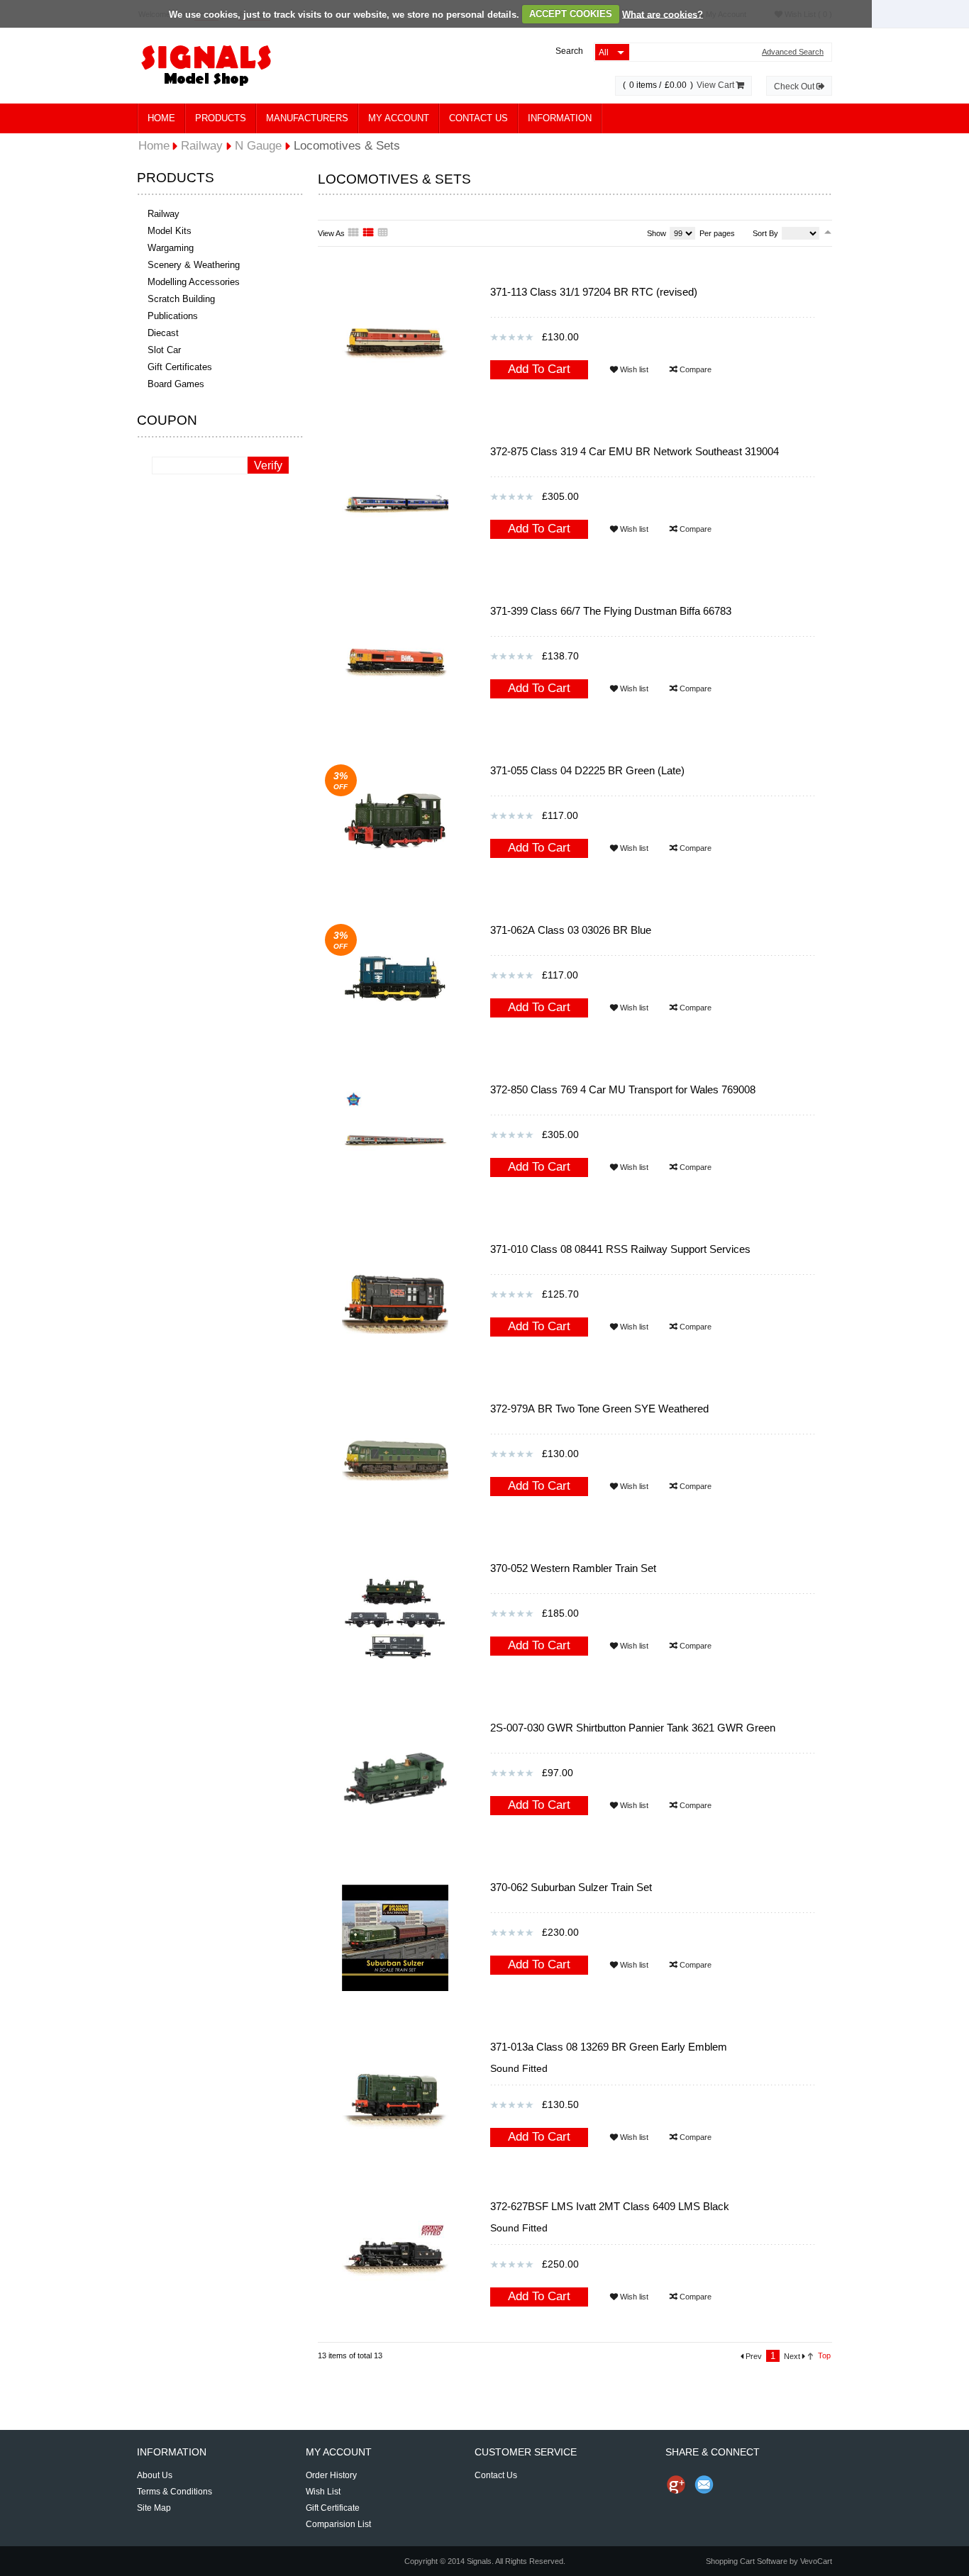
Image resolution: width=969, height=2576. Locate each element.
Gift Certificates (180, 367)
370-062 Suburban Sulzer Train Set (571, 1887)
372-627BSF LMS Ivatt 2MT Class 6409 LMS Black (610, 2206)
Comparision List (338, 2524)
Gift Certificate (333, 2508)
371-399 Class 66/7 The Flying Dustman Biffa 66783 (611, 611)
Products (221, 118)
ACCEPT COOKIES (571, 14)
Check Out (795, 87)
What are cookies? (663, 14)
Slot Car (164, 350)
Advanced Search (793, 52)
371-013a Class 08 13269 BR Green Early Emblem (609, 2047)
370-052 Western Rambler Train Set (573, 1568)
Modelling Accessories (194, 282)
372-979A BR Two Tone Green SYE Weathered (599, 1409)
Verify (268, 465)
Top (824, 2355)
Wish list (633, 369)
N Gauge (258, 146)
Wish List (323, 2492)
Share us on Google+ (676, 2485)
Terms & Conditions (175, 2492)
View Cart (716, 85)
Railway (164, 214)
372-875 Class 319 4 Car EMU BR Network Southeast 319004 (635, 451)
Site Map (154, 2508)
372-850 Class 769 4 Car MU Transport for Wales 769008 (623, 1089)
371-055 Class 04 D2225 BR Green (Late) (587, 770)
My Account (399, 118)
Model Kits (170, 231)
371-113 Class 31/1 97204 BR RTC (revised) (594, 292)
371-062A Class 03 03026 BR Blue (571, 930)
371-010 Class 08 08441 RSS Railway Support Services (620, 1249)
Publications (173, 316)
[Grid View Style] (354, 233)
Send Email (704, 2485)
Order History (331, 2475)
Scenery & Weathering (194, 265)
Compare (694, 369)
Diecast (163, 333)
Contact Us (478, 118)
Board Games (176, 384)
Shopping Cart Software (747, 2561)
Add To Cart (539, 369)
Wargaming (171, 248)
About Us (155, 2475)
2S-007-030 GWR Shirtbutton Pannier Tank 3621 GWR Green (633, 1728)
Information (560, 118)
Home (161, 118)
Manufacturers (307, 118)
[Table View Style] (384, 233)
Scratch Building (181, 299)
